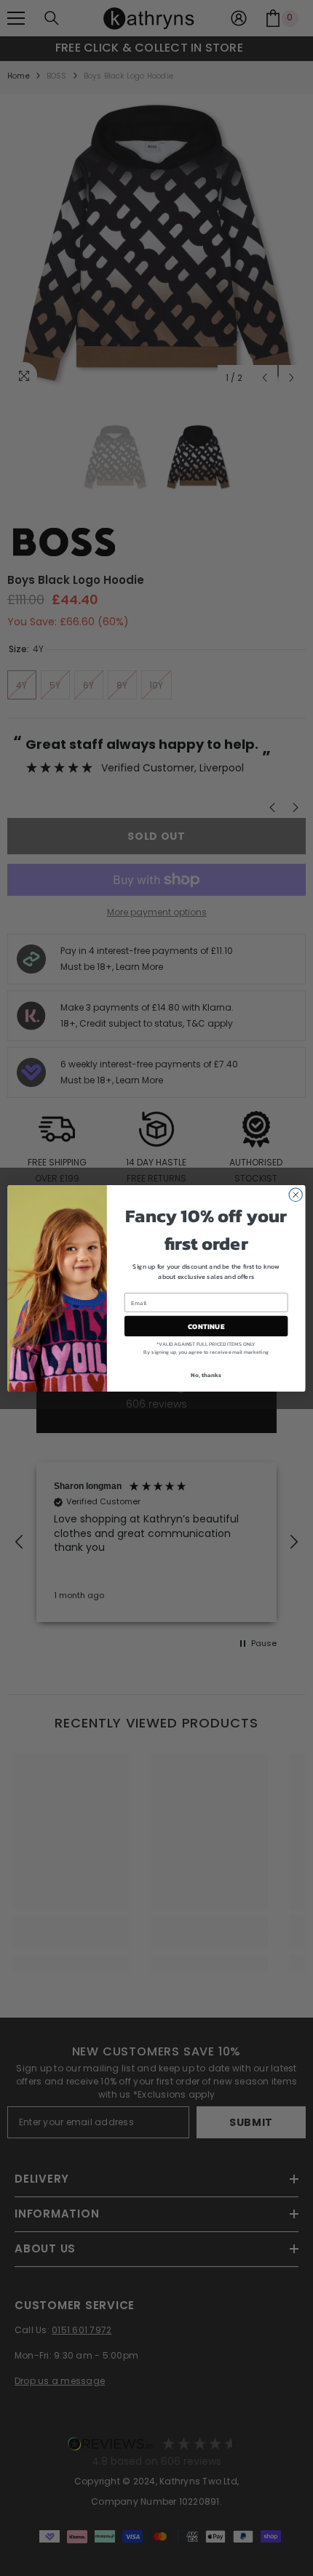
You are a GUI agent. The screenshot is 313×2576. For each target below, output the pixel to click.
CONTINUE (206, 1326)
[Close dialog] (296, 1195)
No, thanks (206, 1375)
